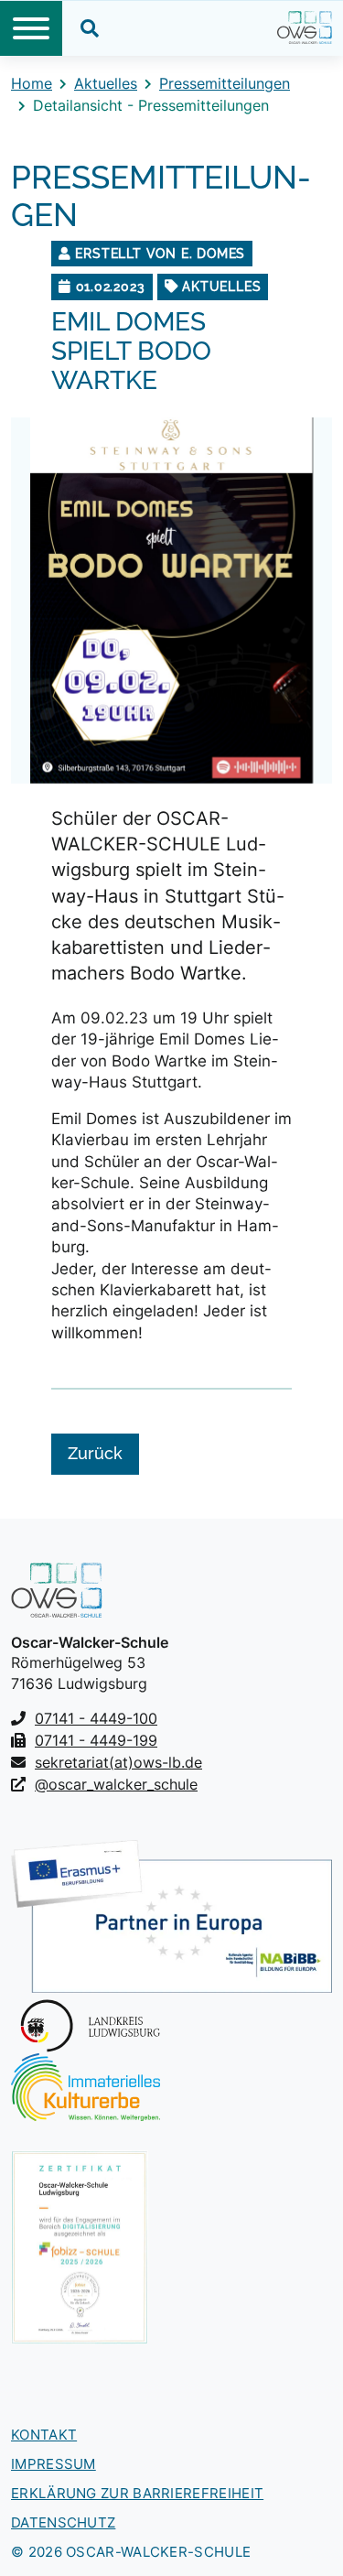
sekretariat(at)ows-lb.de (118, 1762)
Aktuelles (106, 83)
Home (32, 83)
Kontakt (44, 2435)
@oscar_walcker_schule (116, 1784)
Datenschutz (63, 2522)
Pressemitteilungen (225, 83)
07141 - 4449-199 (96, 1740)
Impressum (54, 2464)
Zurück (95, 1453)
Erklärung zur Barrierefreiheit (137, 2493)
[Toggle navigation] (31, 28)
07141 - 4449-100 (96, 1718)
